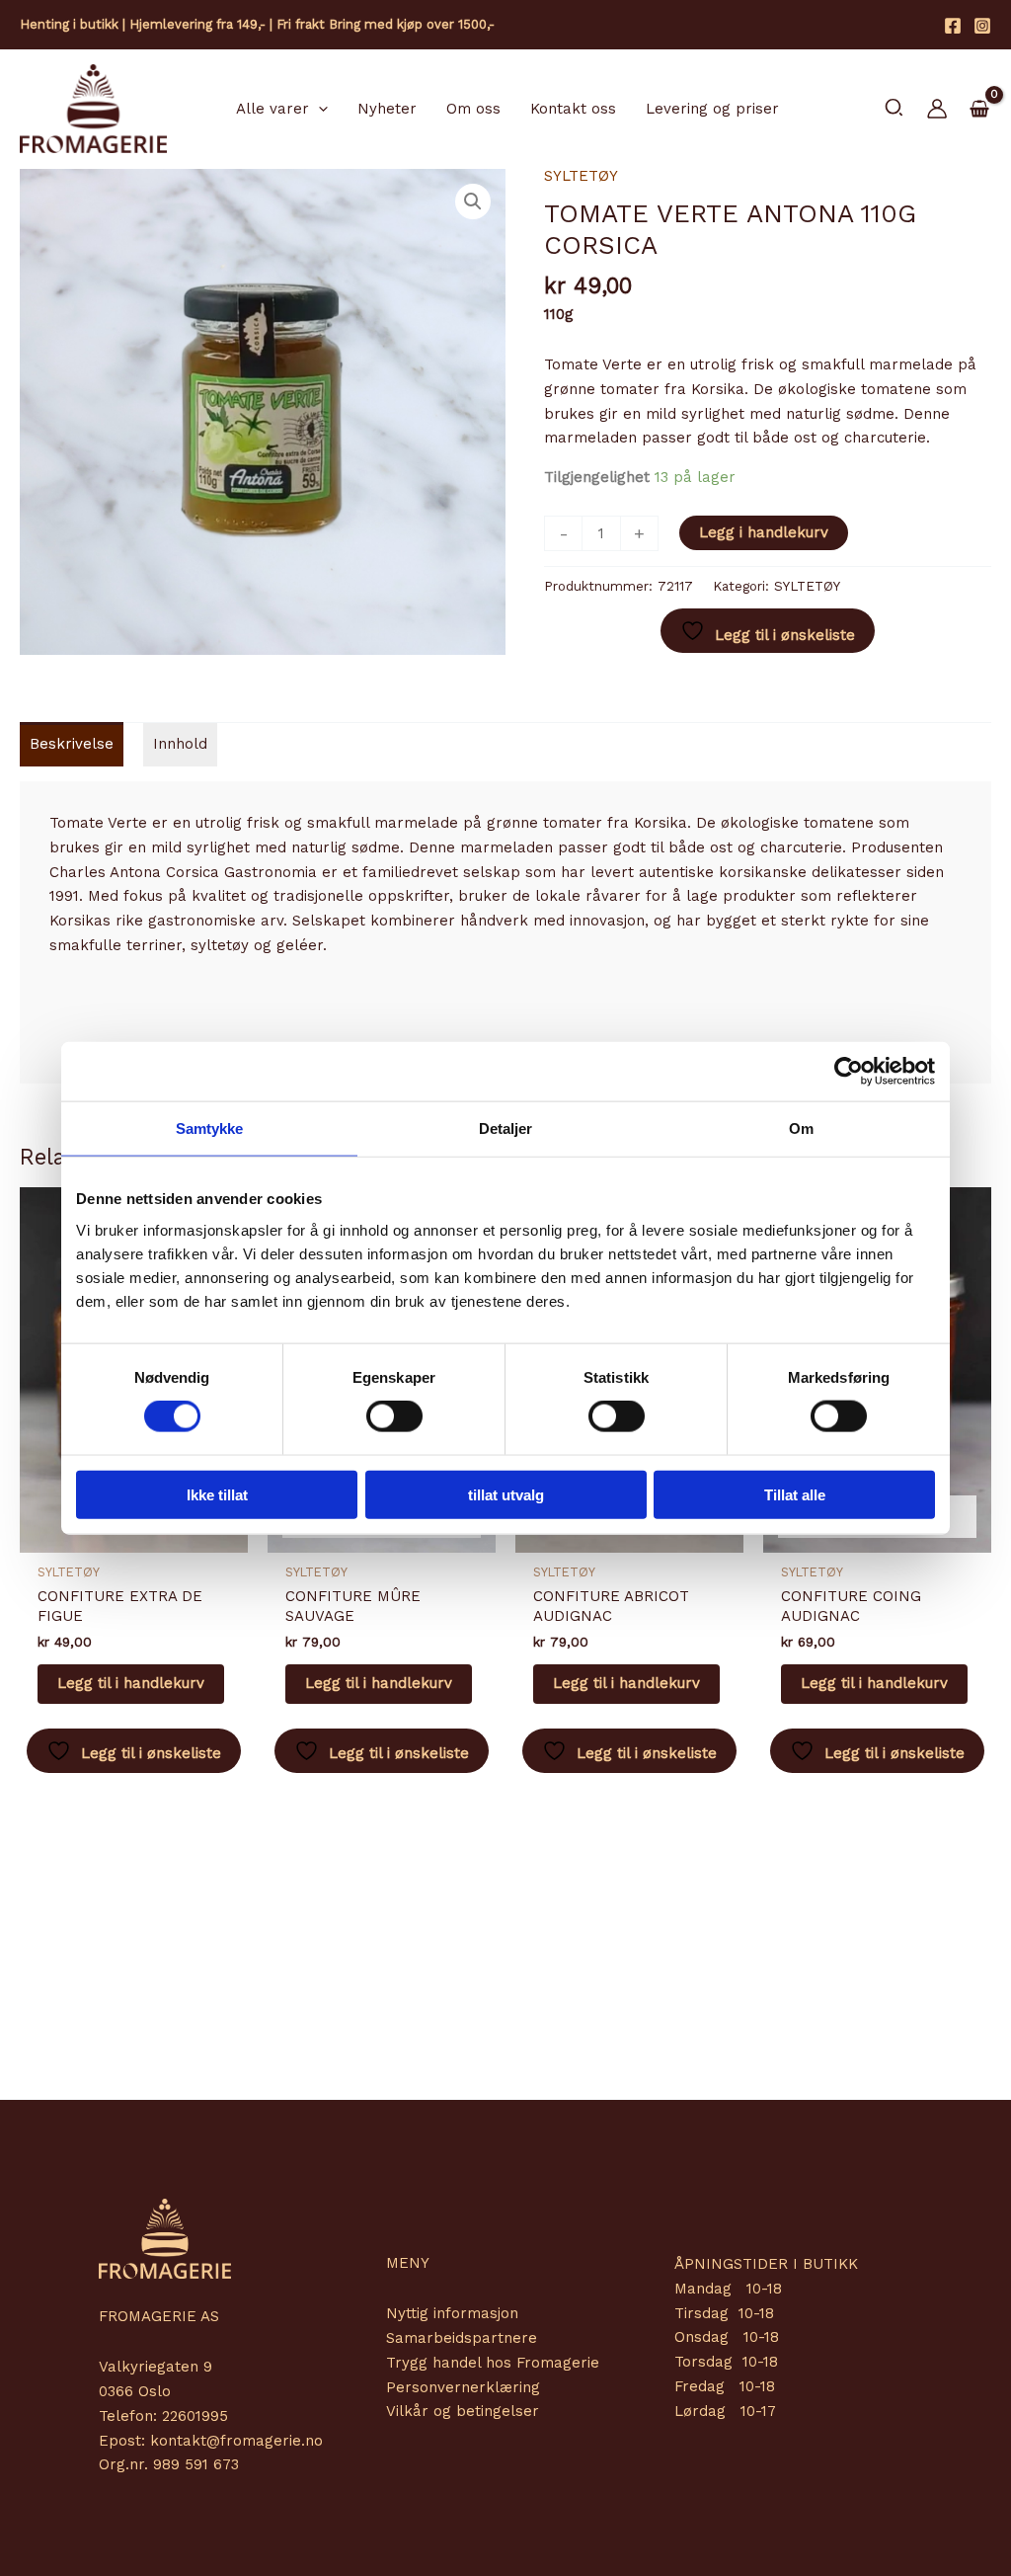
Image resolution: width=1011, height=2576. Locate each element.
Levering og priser (712, 109)
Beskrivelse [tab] (72, 744)
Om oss (473, 109)
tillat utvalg (506, 1494)
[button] (318, 109)
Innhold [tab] (180, 744)
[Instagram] (982, 26)
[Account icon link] (937, 109)
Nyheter (387, 109)
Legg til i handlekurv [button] (131, 1683)
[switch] (394, 1416)
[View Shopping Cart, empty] (979, 110)
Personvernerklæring (463, 2387)
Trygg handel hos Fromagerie (493, 2363)
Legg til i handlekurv (379, 1683)
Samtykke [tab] (210, 1128)
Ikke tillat (217, 1494)
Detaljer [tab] (506, 1128)
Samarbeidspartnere (462, 2338)
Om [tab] (801, 1128)
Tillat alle (795, 1494)
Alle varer (272, 109)
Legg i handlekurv (764, 532)
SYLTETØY (581, 176)
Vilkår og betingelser (463, 2411)
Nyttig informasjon (452, 2313)
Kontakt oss (573, 109)
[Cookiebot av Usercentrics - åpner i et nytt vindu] (849, 1072)
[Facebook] (953, 26)
